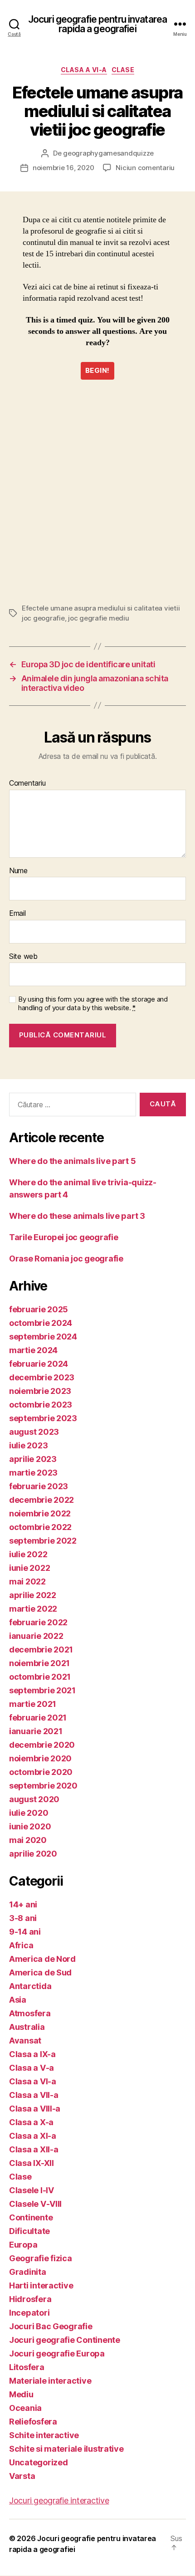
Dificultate (29, 2231)
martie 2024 (33, 1350)
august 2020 (34, 1799)
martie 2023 (33, 1473)
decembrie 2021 (41, 1650)
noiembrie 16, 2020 (63, 168)
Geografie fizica (41, 2258)
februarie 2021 (38, 1718)
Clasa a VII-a (34, 2095)
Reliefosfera (33, 2422)
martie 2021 (33, 1704)
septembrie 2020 (43, 1786)
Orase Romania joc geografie (66, 1259)
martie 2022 (33, 1609)
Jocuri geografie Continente (65, 2340)
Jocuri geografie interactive (59, 2500)
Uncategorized (39, 2462)
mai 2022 (27, 1581)
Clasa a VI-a (84, 70)
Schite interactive (44, 2435)
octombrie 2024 (41, 1323)
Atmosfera (30, 2013)
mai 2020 (28, 1840)
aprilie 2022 (33, 1595)
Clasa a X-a (31, 2122)
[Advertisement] (97, 492)
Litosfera (27, 2367)
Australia (27, 2027)
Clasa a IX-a (32, 2054)
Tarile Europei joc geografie (63, 1237)
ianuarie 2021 (36, 1731)
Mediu (21, 2394)
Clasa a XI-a (33, 2136)
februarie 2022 (38, 1622)
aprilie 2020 (33, 1854)
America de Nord (42, 1959)
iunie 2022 (29, 1568)
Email (17, 914)
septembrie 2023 (43, 1418)
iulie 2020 (29, 1813)
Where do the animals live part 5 (72, 1161)
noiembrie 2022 (40, 1513)
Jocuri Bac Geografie (51, 2326)
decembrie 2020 (42, 1745)
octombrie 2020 (41, 1772)
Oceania (25, 2408)
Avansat (25, 2041)
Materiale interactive (50, 2381)
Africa (21, 1945)
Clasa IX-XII (32, 2163)
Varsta (22, 2476)
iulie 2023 (28, 1445)
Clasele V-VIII (35, 2204)
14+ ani (23, 1904)
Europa (23, 2245)
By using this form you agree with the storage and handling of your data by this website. (93, 1004)
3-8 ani (23, 1918)
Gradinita (28, 2272)
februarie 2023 (39, 1486)
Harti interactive (41, 2285)
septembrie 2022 (43, 1541)
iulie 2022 (28, 1554)
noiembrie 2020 (40, 1758)
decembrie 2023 (42, 1377)
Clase (123, 70)
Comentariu (27, 783)
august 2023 (34, 1432)
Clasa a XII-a (34, 2149)
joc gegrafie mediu (98, 618)
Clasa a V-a (32, 2068)
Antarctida (30, 1986)
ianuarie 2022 (36, 1636)
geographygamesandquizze (108, 153)
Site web (23, 957)
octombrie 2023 (41, 1405)
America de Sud (40, 1972)
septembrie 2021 (42, 1690)
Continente (31, 2217)
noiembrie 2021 (39, 1663)
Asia (18, 2000)
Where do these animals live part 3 (77, 1216)
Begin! (97, 370)
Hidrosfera (30, 2299)
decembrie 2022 (41, 1500)
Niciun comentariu (145, 168)
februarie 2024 (39, 1364)
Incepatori (29, 2313)
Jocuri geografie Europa (57, 2354)
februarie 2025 (39, 1309)
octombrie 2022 (40, 1527)
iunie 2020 (30, 1826)
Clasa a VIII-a (35, 2109)
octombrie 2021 (40, 1677)
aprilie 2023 (33, 1459)
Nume (18, 871)
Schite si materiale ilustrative (66, 2449)
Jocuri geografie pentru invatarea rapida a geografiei (97, 24)
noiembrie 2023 (40, 1391)
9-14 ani (25, 1932)
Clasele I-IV (32, 2190)
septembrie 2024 (43, 1337)
